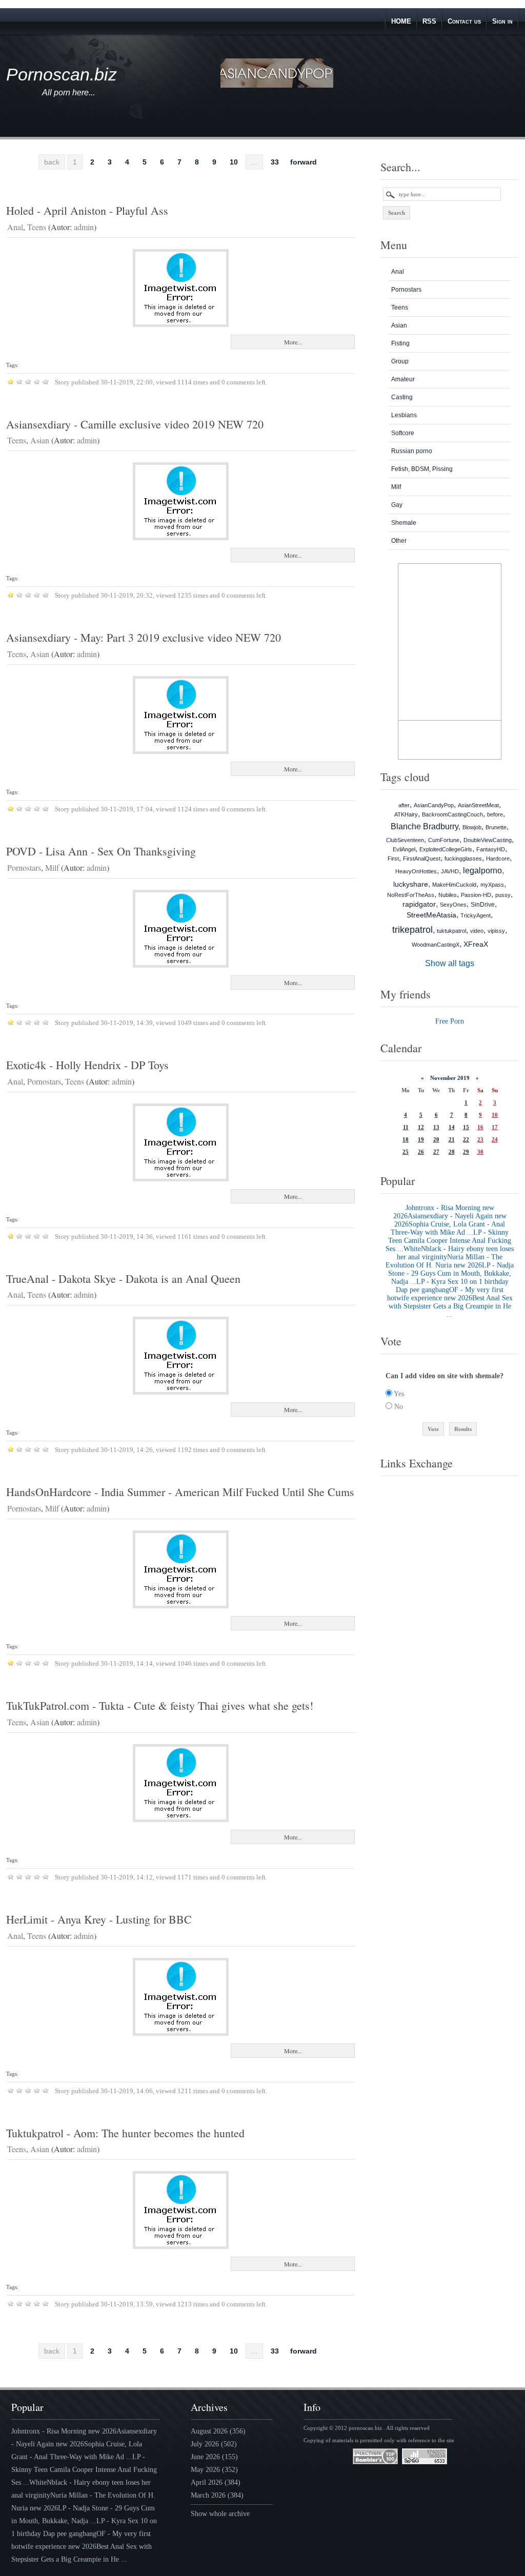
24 (495, 1139)
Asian (40, 440)
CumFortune (444, 840)
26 (421, 1152)
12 (421, 1127)
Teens (37, 227)
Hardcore (498, 858)
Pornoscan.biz (62, 74)
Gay (397, 505)
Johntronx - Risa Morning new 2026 (64, 2431)
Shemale (404, 523)
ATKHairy (406, 814)
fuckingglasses (463, 858)
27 (436, 1152)
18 (406, 1139)
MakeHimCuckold (454, 885)
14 (452, 1127)
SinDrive (483, 905)
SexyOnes (453, 905)
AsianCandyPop (434, 805)
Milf (52, 867)
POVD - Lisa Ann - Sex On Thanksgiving (101, 851)
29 (466, 1152)
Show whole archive (220, 2514)
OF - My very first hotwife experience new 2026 (446, 1294)
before (495, 814)
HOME (401, 21)
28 (452, 1152)
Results (463, 1429)
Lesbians (404, 415)
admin (84, 227)
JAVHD (450, 871)
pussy (503, 895)
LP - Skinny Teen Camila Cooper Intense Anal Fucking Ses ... (448, 1241)
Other (399, 541)
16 (480, 1127)
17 (495, 1127)
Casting (402, 397)
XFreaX (476, 944)
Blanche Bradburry (425, 826)
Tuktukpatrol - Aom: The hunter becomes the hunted (125, 2133)
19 (421, 1139)
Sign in (502, 21)
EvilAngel (404, 849)
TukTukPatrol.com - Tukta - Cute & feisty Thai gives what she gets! (160, 1705)
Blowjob (472, 827)
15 (466, 1127)
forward (304, 162)
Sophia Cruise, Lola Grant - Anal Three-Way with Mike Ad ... (448, 1228)
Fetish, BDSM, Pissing (422, 469)
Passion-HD (476, 895)
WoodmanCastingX (436, 945)
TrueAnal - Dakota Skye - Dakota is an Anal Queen (123, 1279)
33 (275, 162)
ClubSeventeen (405, 840)
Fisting (400, 343)
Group (400, 361)
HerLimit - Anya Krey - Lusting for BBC (99, 1919)
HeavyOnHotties (416, 871)
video (477, 931)
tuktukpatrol (451, 931)
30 (480, 1152)
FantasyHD (491, 849)
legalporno (482, 871)
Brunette (496, 827)
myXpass (492, 885)
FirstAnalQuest (422, 858)
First (393, 858)
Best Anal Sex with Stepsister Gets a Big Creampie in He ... (451, 1306)
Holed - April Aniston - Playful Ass (87, 210)
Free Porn (450, 1021)
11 (406, 1127)
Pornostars (24, 867)
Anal (15, 227)
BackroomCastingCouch (452, 814)
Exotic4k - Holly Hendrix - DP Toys (87, 1065)
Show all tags (450, 963)
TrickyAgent (476, 915)
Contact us (464, 21)
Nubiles (448, 895)
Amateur (403, 379)
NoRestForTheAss (411, 895)
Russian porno (412, 451)
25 (406, 1152)
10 (234, 162)
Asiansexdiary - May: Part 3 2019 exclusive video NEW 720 (144, 637)
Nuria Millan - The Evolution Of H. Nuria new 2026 (444, 1261)
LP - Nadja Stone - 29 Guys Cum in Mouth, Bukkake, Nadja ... (451, 1273)
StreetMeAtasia (431, 915)
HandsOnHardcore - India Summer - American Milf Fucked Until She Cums (180, 1492)
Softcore (403, 433)
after (404, 805)
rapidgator (419, 904)
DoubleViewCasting (488, 840)
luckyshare (411, 884)
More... (293, 342)
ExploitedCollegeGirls (446, 849)
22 (466, 1139)
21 (452, 1139)
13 (436, 1127)
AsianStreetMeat (478, 805)
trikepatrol (412, 930)
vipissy (496, 931)
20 (436, 1139)
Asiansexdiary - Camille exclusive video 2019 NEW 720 (135, 424)
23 (480, 1139)
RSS (429, 21)
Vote (433, 1429)
